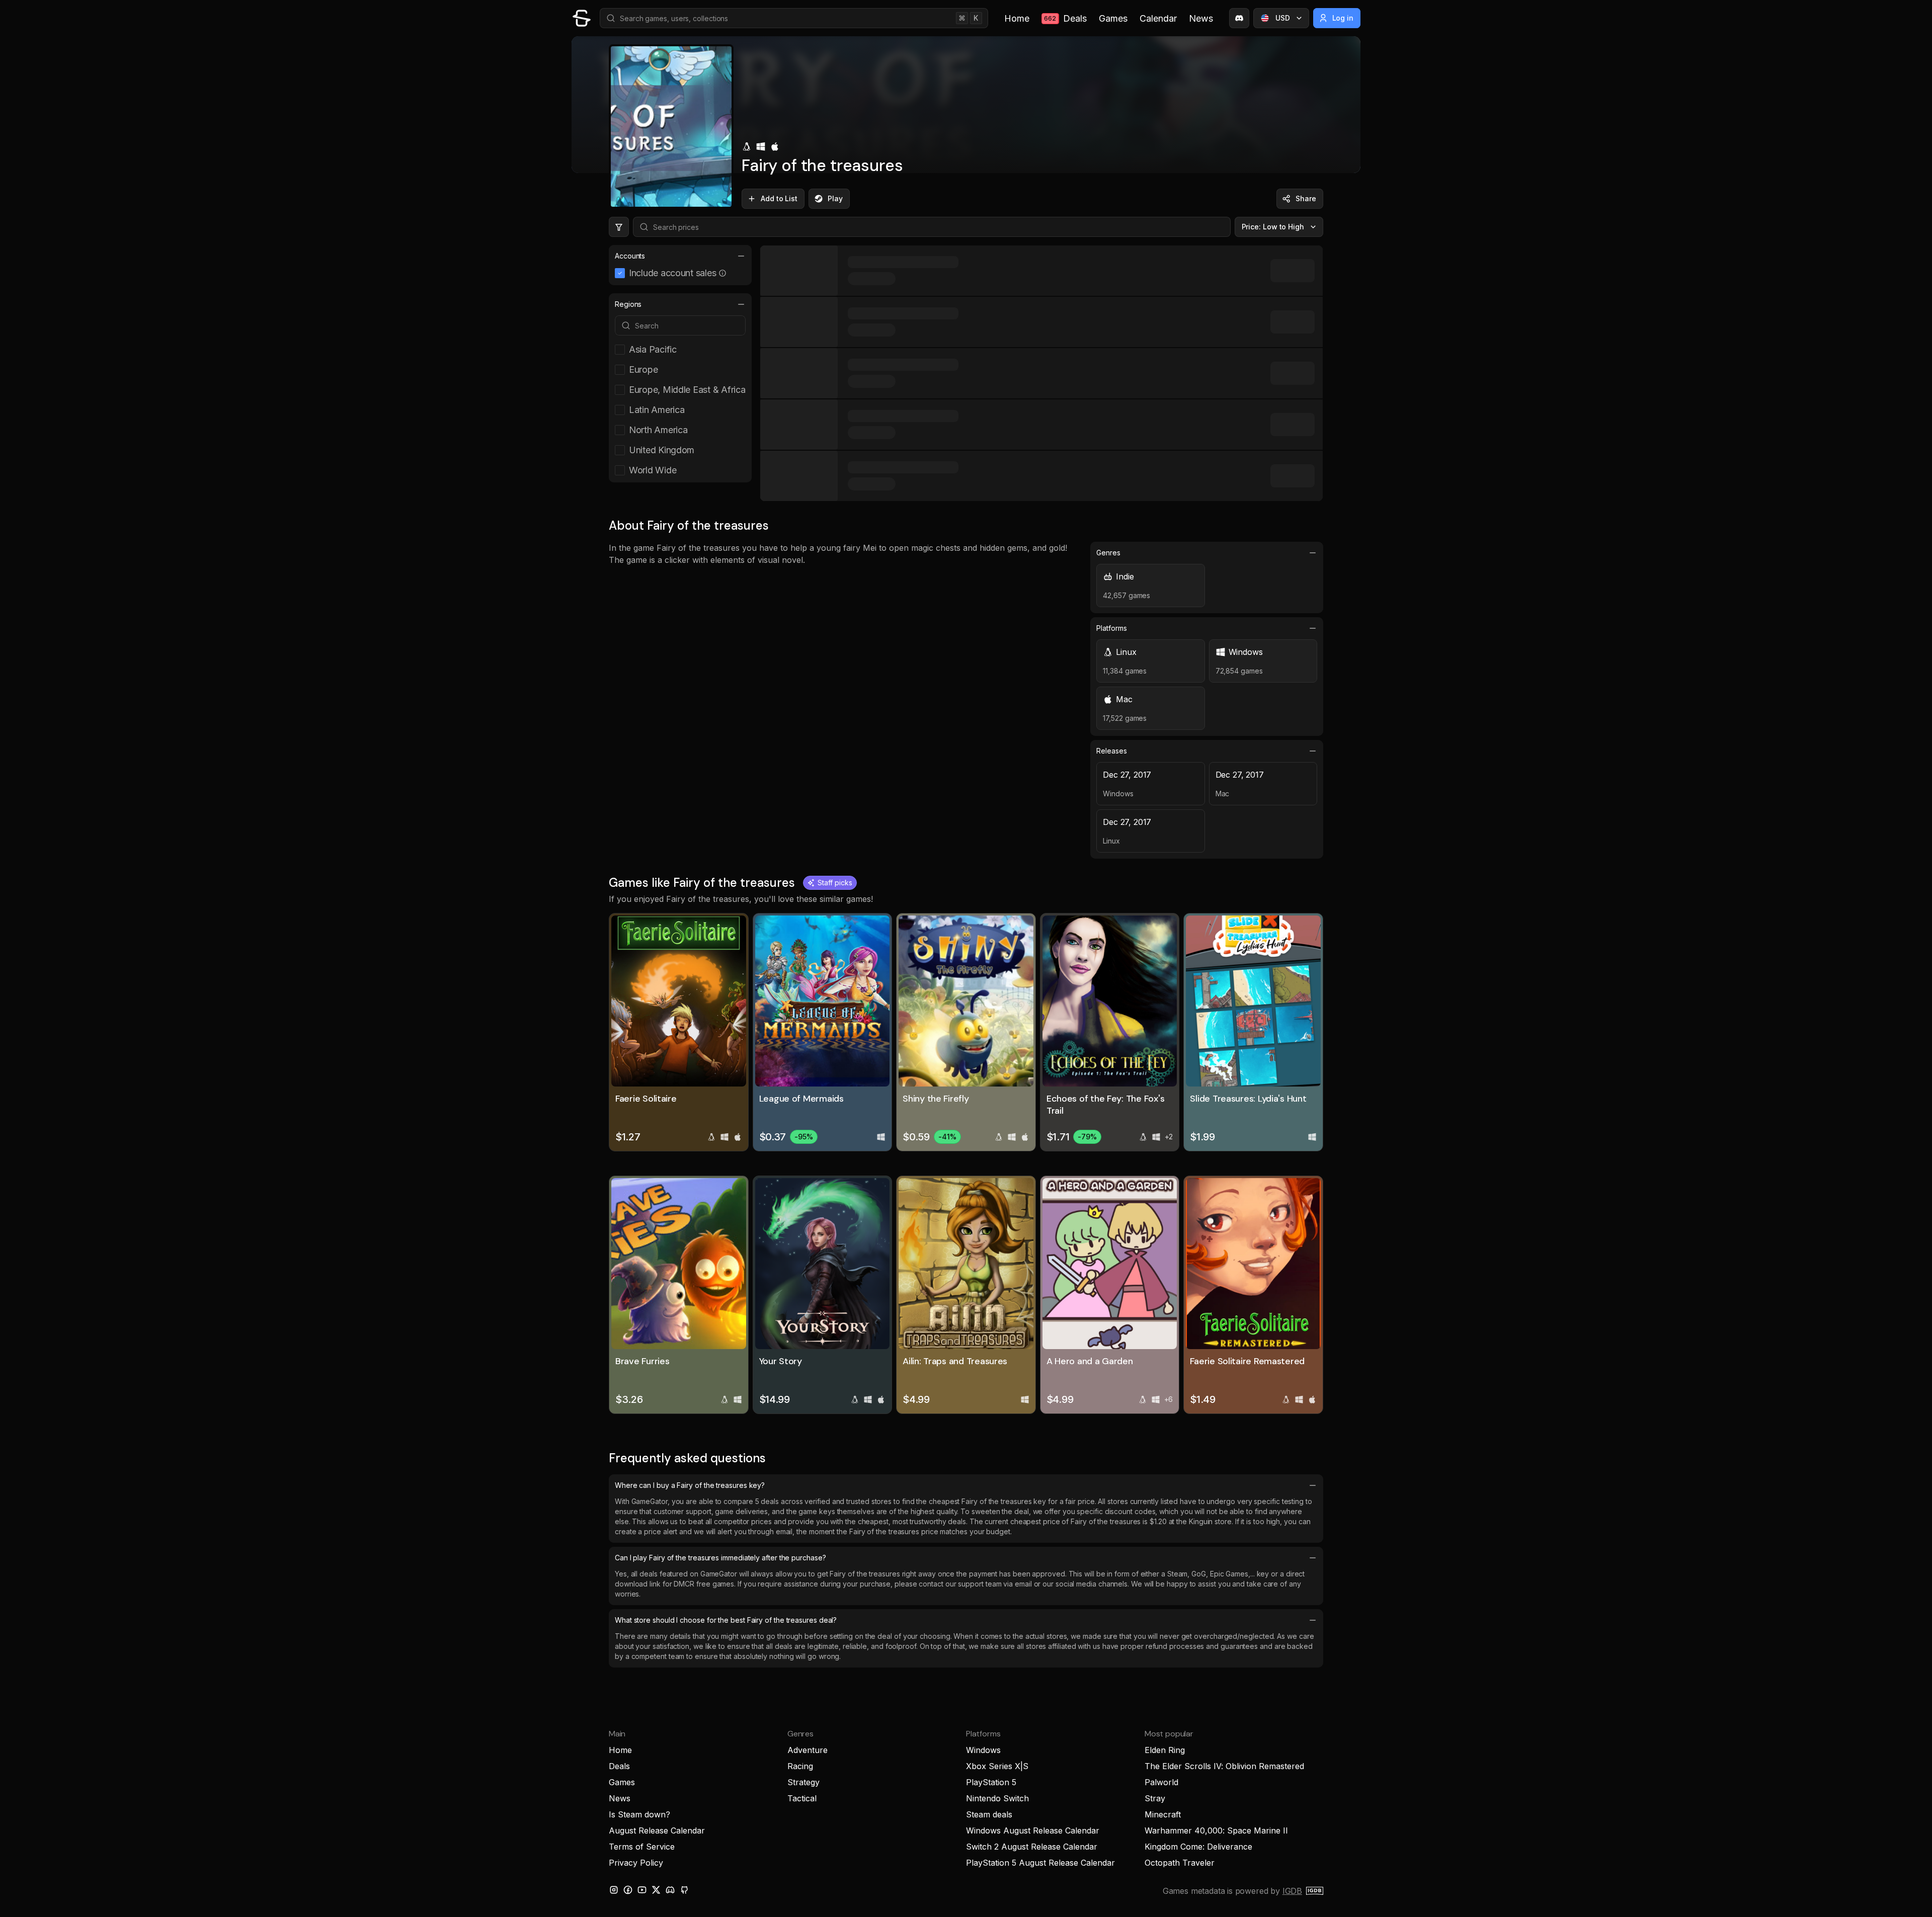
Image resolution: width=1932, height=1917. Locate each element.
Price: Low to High (1273, 227)
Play (835, 198)
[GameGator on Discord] (1239, 18)
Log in (1343, 18)
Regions (628, 304)
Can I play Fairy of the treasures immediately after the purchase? (720, 1558)
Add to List (779, 198)
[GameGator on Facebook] (628, 1890)
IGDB (1292, 1891)
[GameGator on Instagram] (614, 1890)
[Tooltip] (722, 273)
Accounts (630, 256)
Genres (1108, 553)
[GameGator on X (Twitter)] (656, 1890)
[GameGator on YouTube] (642, 1890)
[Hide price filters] (619, 227)
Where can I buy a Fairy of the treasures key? (690, 1485)
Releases (1111, 751)
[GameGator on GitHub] (684, 1890)
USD (1283, 18)
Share (1306, 198)
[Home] (582, 18)
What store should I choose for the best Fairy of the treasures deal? (726, 1620)
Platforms (1111, 628)
